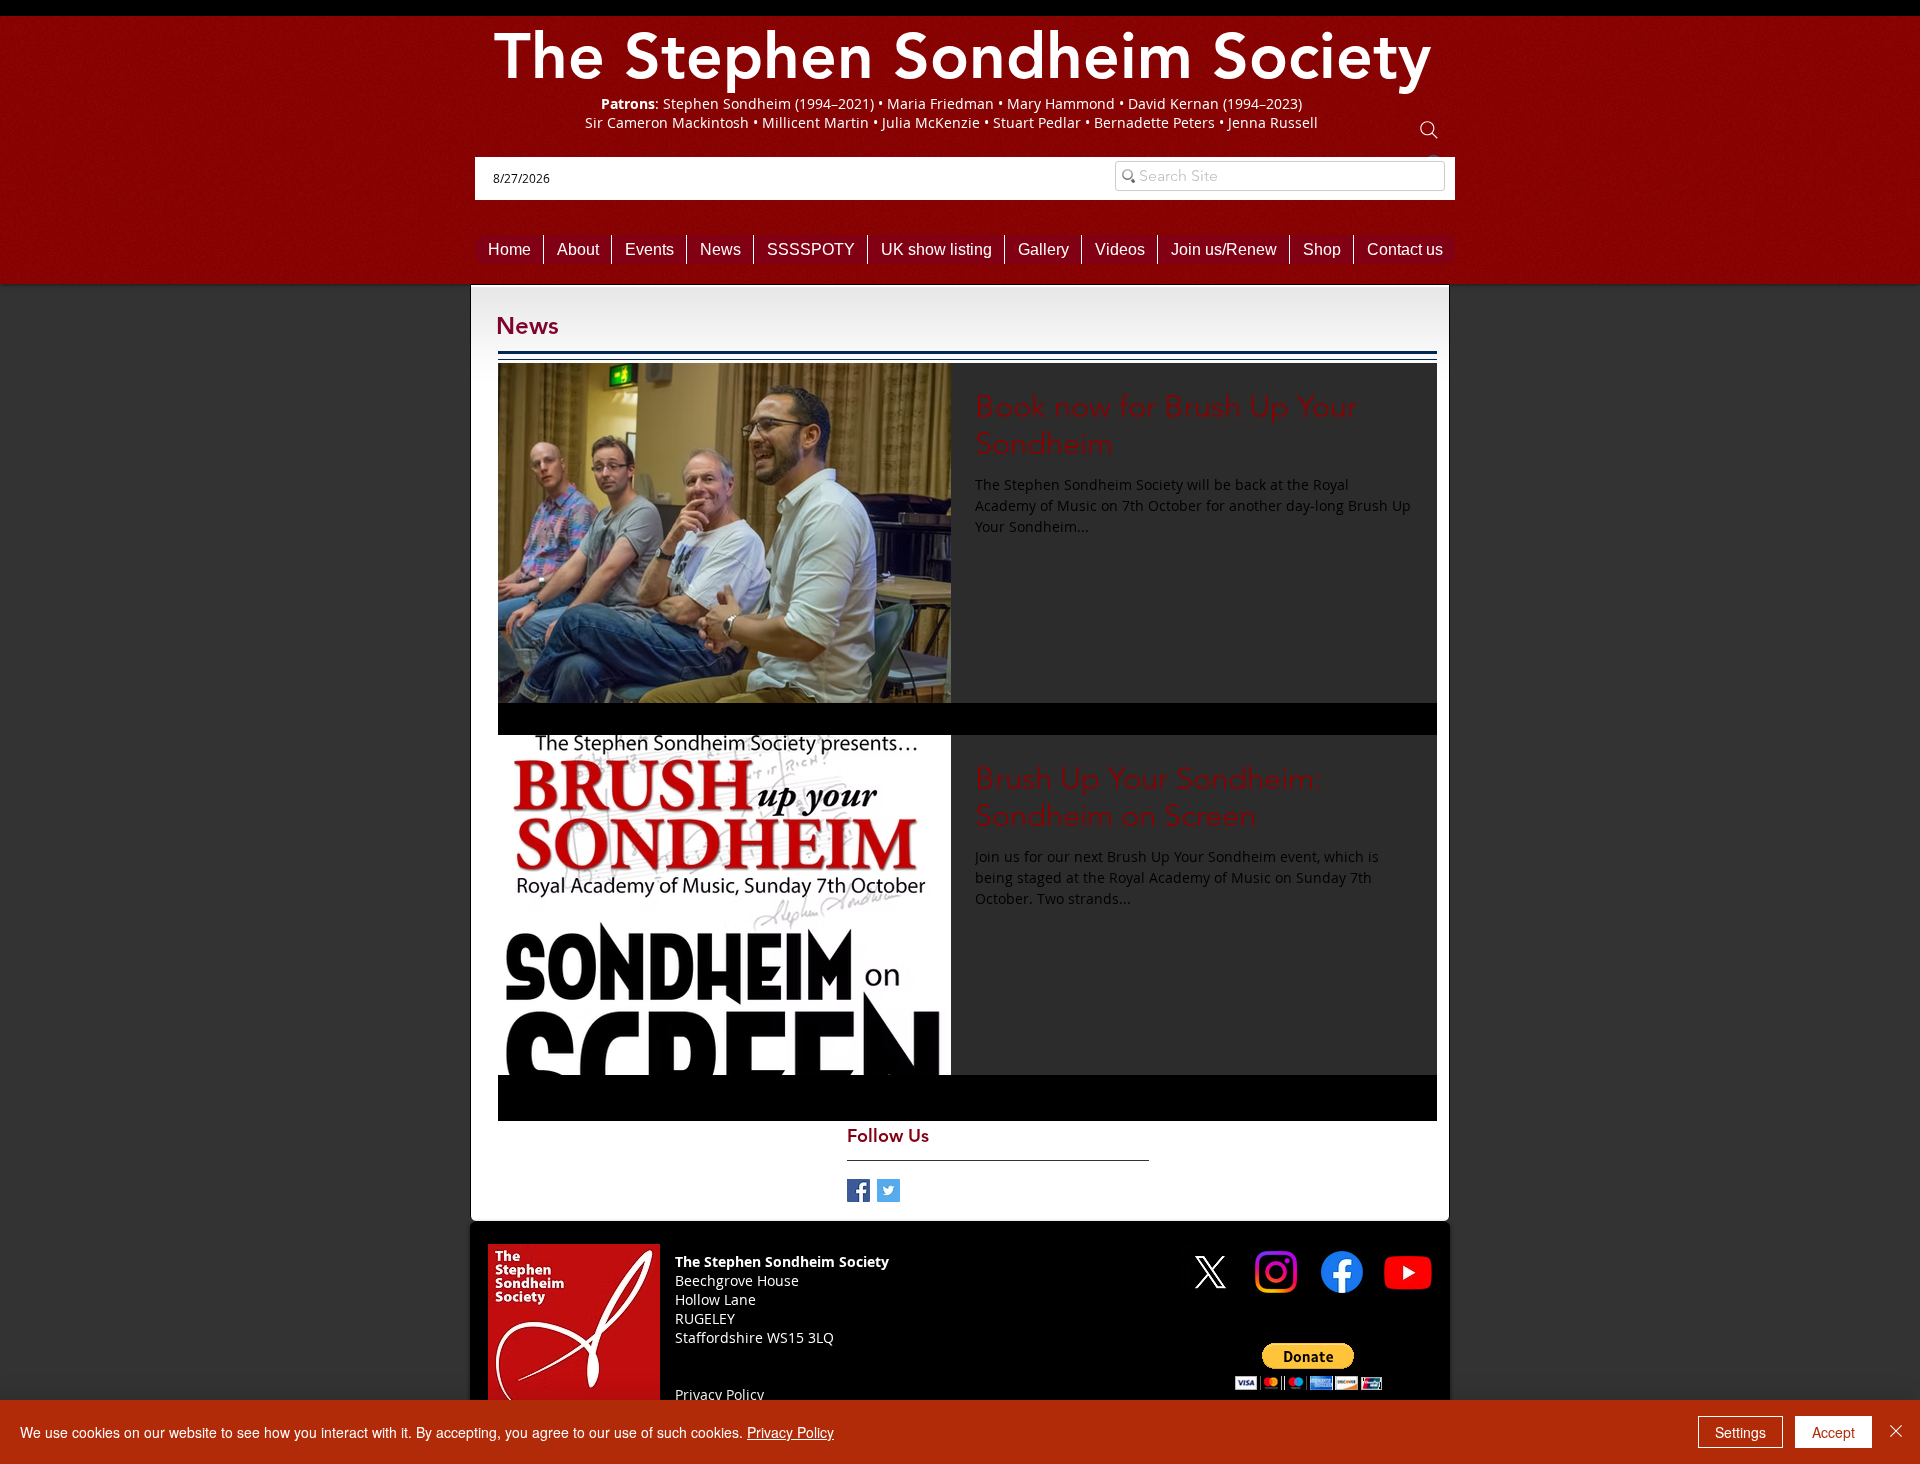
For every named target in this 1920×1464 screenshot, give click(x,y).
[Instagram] (1276, 1272)
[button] (1308, 1366)
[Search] (1429, 130)
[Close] (1896, 1432)
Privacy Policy (790, 1432)
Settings (1740, 1432)
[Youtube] (1408, 1272)
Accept (1833, 1432)
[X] (1210, 1272)
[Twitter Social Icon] (888, 1190)
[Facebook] (1342, 1272)
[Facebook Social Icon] (858, 1190)
